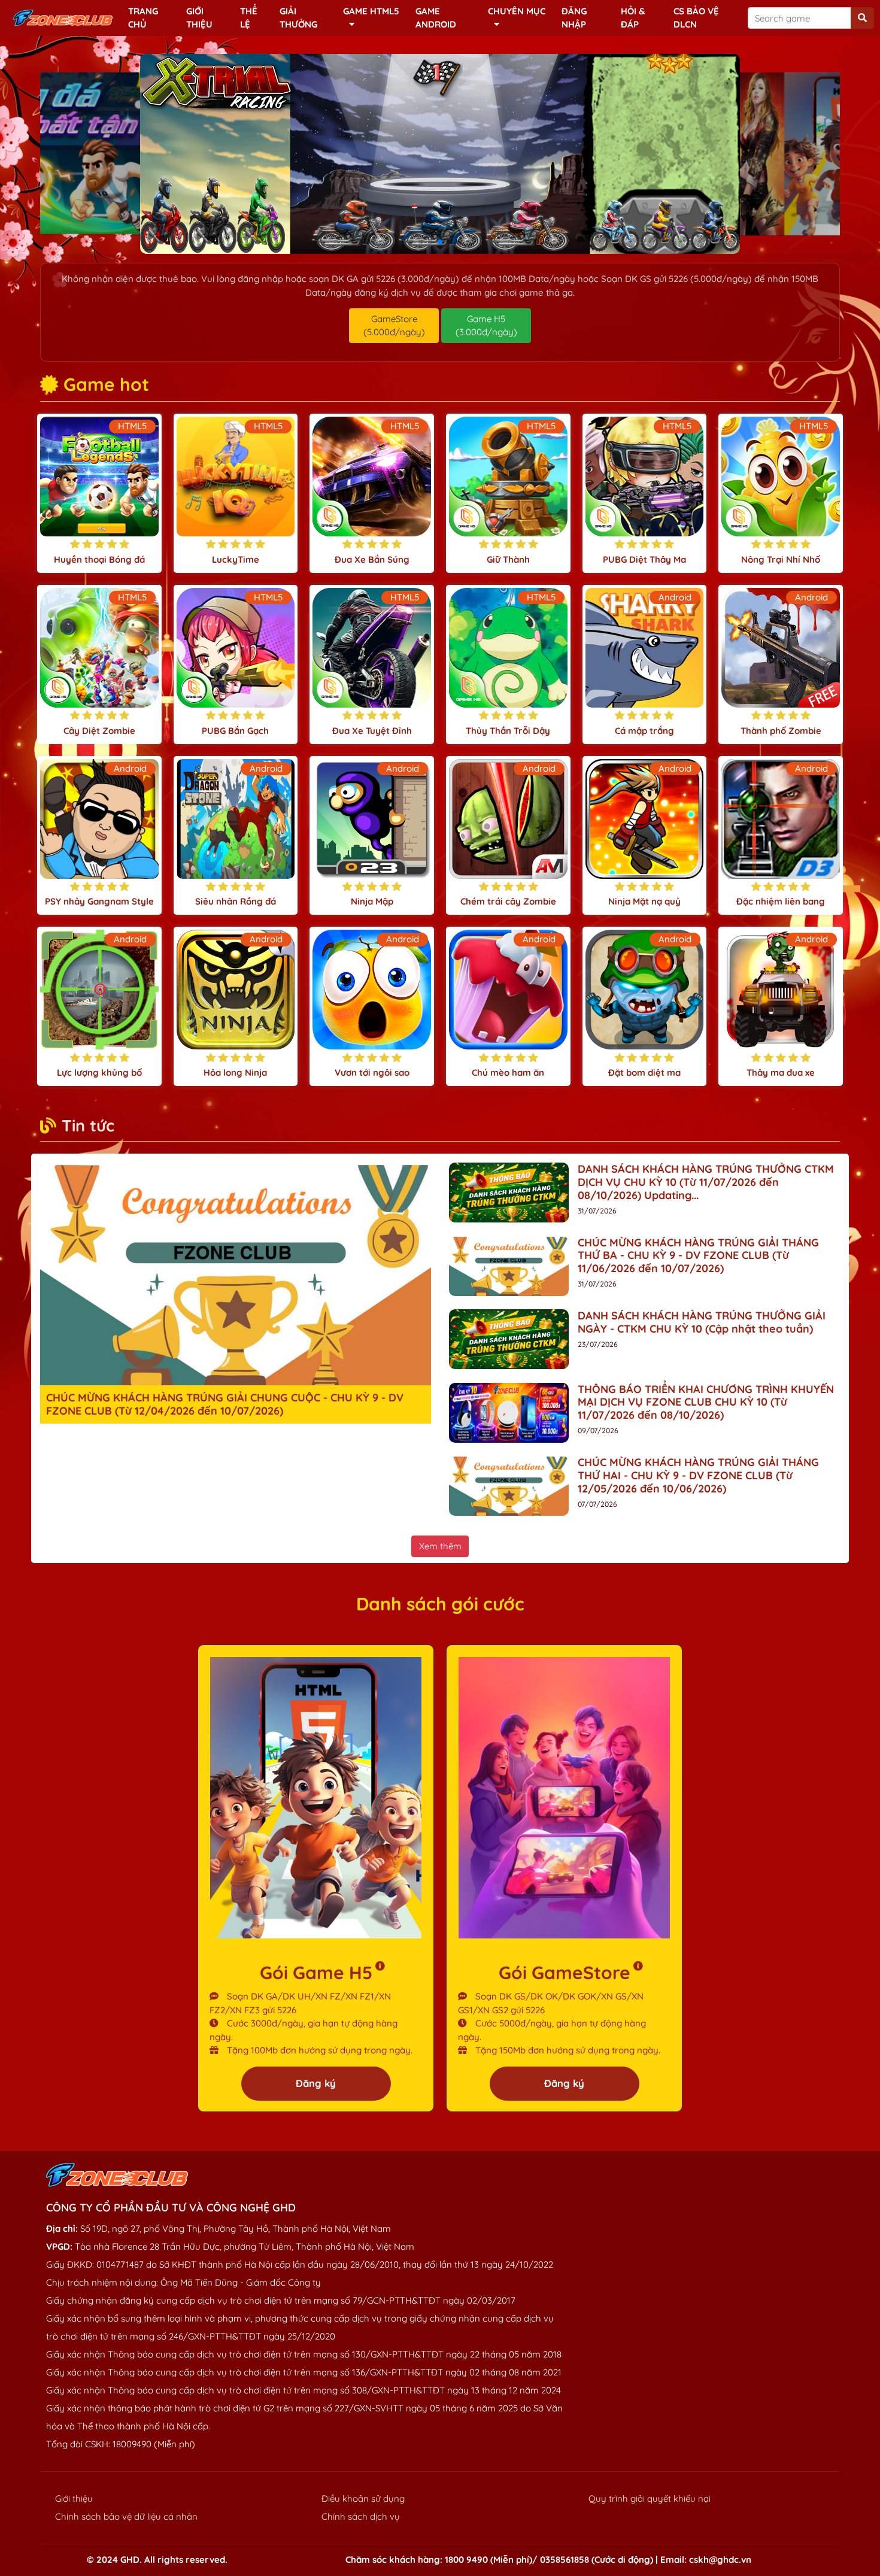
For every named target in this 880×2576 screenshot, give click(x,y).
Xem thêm (440, 1546)
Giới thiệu (199, 18)
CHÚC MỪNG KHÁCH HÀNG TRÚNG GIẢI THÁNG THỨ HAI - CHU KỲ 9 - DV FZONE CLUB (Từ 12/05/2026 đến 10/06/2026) (698, 1475)
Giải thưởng (298, 18)
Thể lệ (249, 18)
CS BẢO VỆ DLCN (696, 18)
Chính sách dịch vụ (361, 2516)
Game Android (436, 18)
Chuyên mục (517, 11)
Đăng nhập (574, 18)
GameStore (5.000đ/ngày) (394, 326)
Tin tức (88, 1125)
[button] (411, 242)
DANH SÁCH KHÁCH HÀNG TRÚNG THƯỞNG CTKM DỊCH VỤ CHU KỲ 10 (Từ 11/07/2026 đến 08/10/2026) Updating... (706, 1182)
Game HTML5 (371, 11)
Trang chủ (143, 18)
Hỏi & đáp (633, 18)
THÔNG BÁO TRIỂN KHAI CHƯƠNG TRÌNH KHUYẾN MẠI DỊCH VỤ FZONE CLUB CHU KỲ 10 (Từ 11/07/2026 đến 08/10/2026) (706, 1402)
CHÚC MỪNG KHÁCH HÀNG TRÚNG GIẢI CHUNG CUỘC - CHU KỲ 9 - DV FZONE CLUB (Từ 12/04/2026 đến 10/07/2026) (225, 1404)
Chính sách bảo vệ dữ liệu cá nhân (126, 2516)
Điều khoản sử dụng (363, 2498)
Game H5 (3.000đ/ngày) (486, 326)
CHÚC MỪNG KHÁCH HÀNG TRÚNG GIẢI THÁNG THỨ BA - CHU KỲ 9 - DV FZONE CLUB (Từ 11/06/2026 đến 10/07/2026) (698, 1255)
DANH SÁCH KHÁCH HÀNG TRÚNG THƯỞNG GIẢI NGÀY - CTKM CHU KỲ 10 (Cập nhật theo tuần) (702, 1322)
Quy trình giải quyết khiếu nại (650, 2498)
